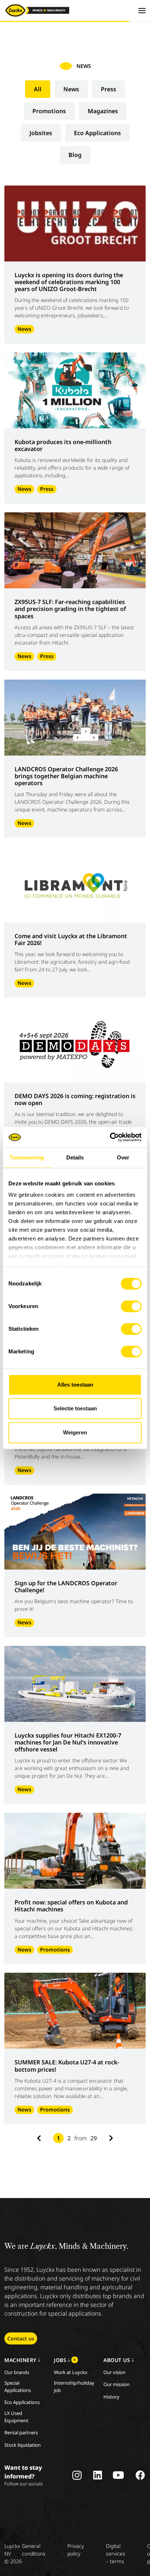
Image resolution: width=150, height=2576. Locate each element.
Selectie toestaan (75, 1408)
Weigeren (75, 1432)
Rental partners (21, 2432)
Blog (75, 155)
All (38, 89)
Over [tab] (123, 1157)
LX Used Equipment (16, 2417)
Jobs (65, 2360)
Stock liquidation (23, 2445)
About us (117, 2360)
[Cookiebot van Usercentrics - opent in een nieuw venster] (110, 1137)
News (71, 89)
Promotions (49, 111)
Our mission (117, 2384)
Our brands (17, 2372)
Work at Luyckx (71, 2372)
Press (108, 89)
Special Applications (18, 2386)
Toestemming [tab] (27, 1157)
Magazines (103, 111)
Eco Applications (97, 133)
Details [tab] (75, 1157)
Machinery (20, 2360)
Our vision (115, 2372)
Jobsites (41, 133)
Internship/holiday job (74, 2386)
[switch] (131, 1306)
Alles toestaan (75, 1385)
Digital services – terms (116, 2554)
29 (94, 2138)
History (111, 2397)
